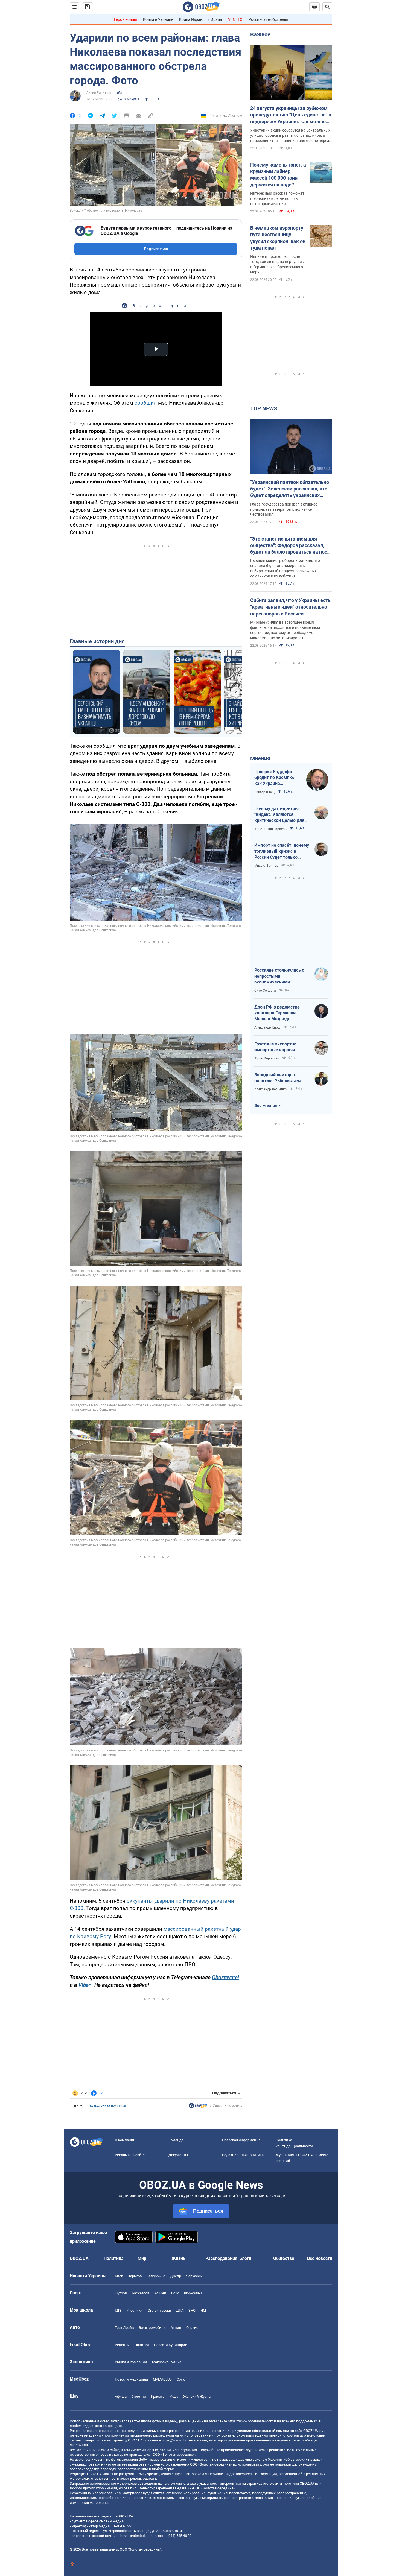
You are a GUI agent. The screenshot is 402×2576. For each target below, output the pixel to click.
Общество (284, 2258)
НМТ (204, 2310)
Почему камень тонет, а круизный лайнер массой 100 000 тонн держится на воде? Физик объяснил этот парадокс (278, 175)
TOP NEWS (264, 408)
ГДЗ (118, 2310)
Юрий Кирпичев (267, 1058)
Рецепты (122, 2345)
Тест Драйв (124, 2328)
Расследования (221, 2258)
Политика (114, 2258)
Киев (119, 2276)
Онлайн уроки (159, 2310)
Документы (178, 2155)
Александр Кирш (267, 1027)
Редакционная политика (107, 2105)
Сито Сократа (265, 991)
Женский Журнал (198, 2397)
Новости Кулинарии (171, 2345)
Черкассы (194, 2276)
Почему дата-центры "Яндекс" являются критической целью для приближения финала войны (279, 815)
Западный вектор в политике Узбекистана (278, 1078)
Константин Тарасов (270, 829)
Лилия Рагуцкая (99, 93)
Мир (142, 2258)
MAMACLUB (162, 2379)
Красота (158, 2397)
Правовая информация (241, 2140)
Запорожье (156, 2276)
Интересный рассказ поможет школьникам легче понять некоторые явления (277, 198)
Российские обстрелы (268, 19)
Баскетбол (141, 2293)
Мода (174, 2397)
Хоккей (160, 2293)
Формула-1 (193, 2293)
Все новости (320, 2258)
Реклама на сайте (130, 2155)
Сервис (192, 2328)
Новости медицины (131, 2379)
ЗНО (192, 2310)
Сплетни (139, 2397)
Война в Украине (158, 19)
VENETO (235, 19)
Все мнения (266, 1106)
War (120, 93)
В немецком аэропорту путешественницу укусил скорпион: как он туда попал (278, 238)
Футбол (121, 2293)
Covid (181, 2379)
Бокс (175, 2293)
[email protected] (133, 2536)
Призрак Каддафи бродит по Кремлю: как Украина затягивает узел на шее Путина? (274, 778)
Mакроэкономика (167, 2362)
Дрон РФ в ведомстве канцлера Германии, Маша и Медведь (277, 1013)
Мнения (260, 758)
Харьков (135, 2276)
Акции (176, 2328)
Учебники (135, 2310)
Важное (260, 34)
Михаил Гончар (266, 866)
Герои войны (126, 19)
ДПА (180, 2310)
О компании (125, 2140)
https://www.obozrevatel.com (250, 2421)
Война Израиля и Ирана (201, 19)
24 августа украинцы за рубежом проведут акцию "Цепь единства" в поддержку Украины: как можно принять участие (291, 115)
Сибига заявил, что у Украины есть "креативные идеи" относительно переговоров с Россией (290, 607)
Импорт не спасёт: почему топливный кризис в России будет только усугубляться (282, 851)
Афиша (121, 2397)
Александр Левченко (270, 1089)
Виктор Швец (264, 792)
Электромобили (152, 2328)
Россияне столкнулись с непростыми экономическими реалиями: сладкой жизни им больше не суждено (282, 976)
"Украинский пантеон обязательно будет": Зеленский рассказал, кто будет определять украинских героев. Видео (290, 489)
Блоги (245, 2258)
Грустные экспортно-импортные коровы (276, 1047)
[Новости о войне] (198, 2107)
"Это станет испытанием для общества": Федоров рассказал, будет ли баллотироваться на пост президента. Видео (290, 546)
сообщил (146, 403)
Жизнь (178, 2258)
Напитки (142, 2345)
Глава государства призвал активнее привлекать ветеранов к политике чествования (284, 509)
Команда (176, 2140)
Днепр (176, 2276)
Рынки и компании (131, 2362)
